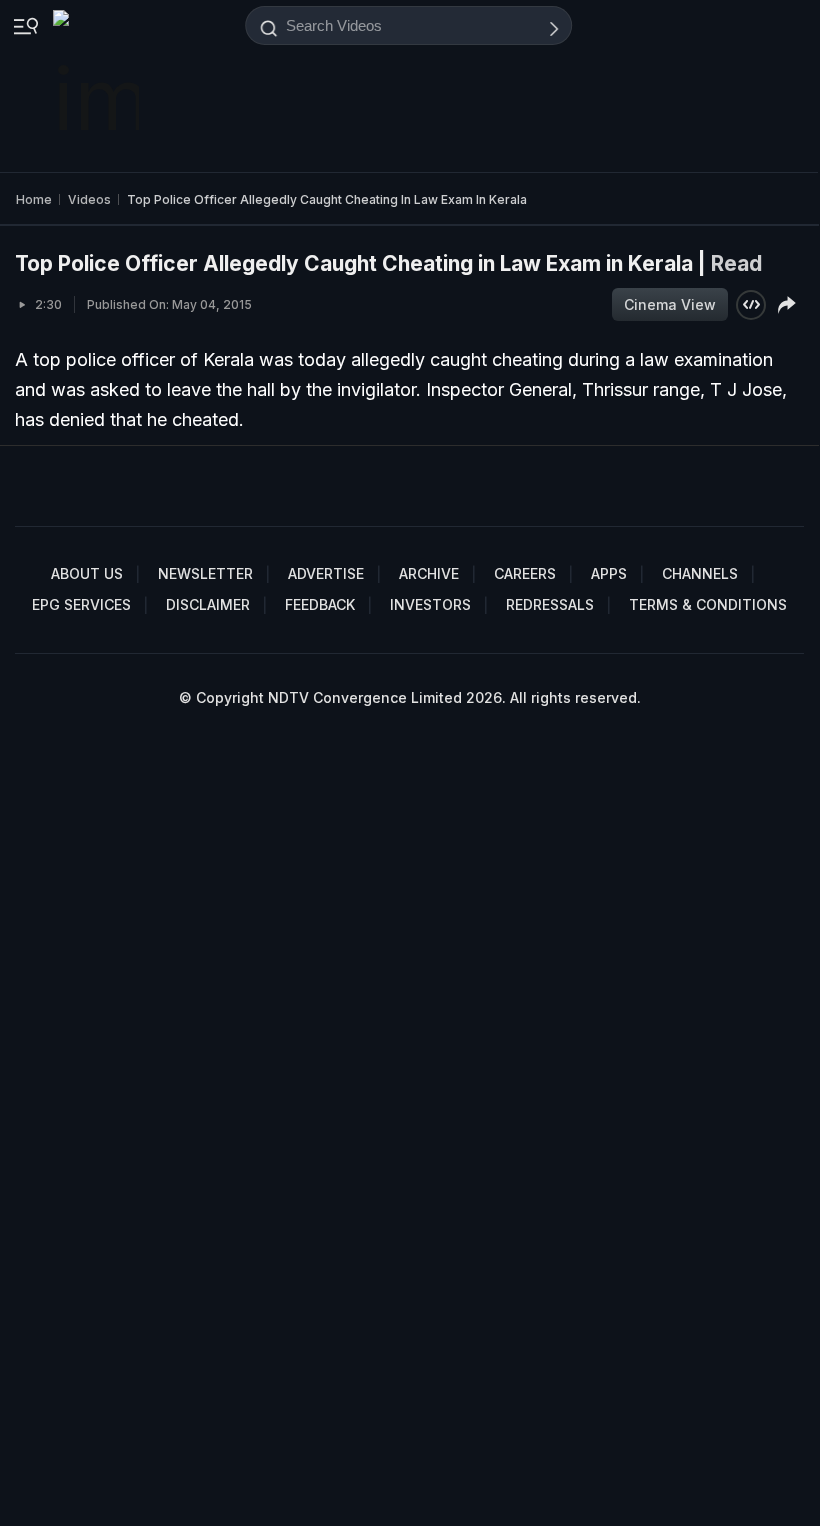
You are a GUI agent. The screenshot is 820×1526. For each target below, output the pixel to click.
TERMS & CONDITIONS (708, 604)
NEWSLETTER (205, 573)
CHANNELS (700, 573)
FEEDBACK (320, 604)
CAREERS (525, 573)
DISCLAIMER (208, 604)
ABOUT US (87, 573)
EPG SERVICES (81, 604)
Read (736, 263)
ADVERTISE (326, 573)
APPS (609, 573)
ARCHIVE (429, 573)
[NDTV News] (98, 86)
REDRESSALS (550, 604)
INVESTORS (430, 604)
